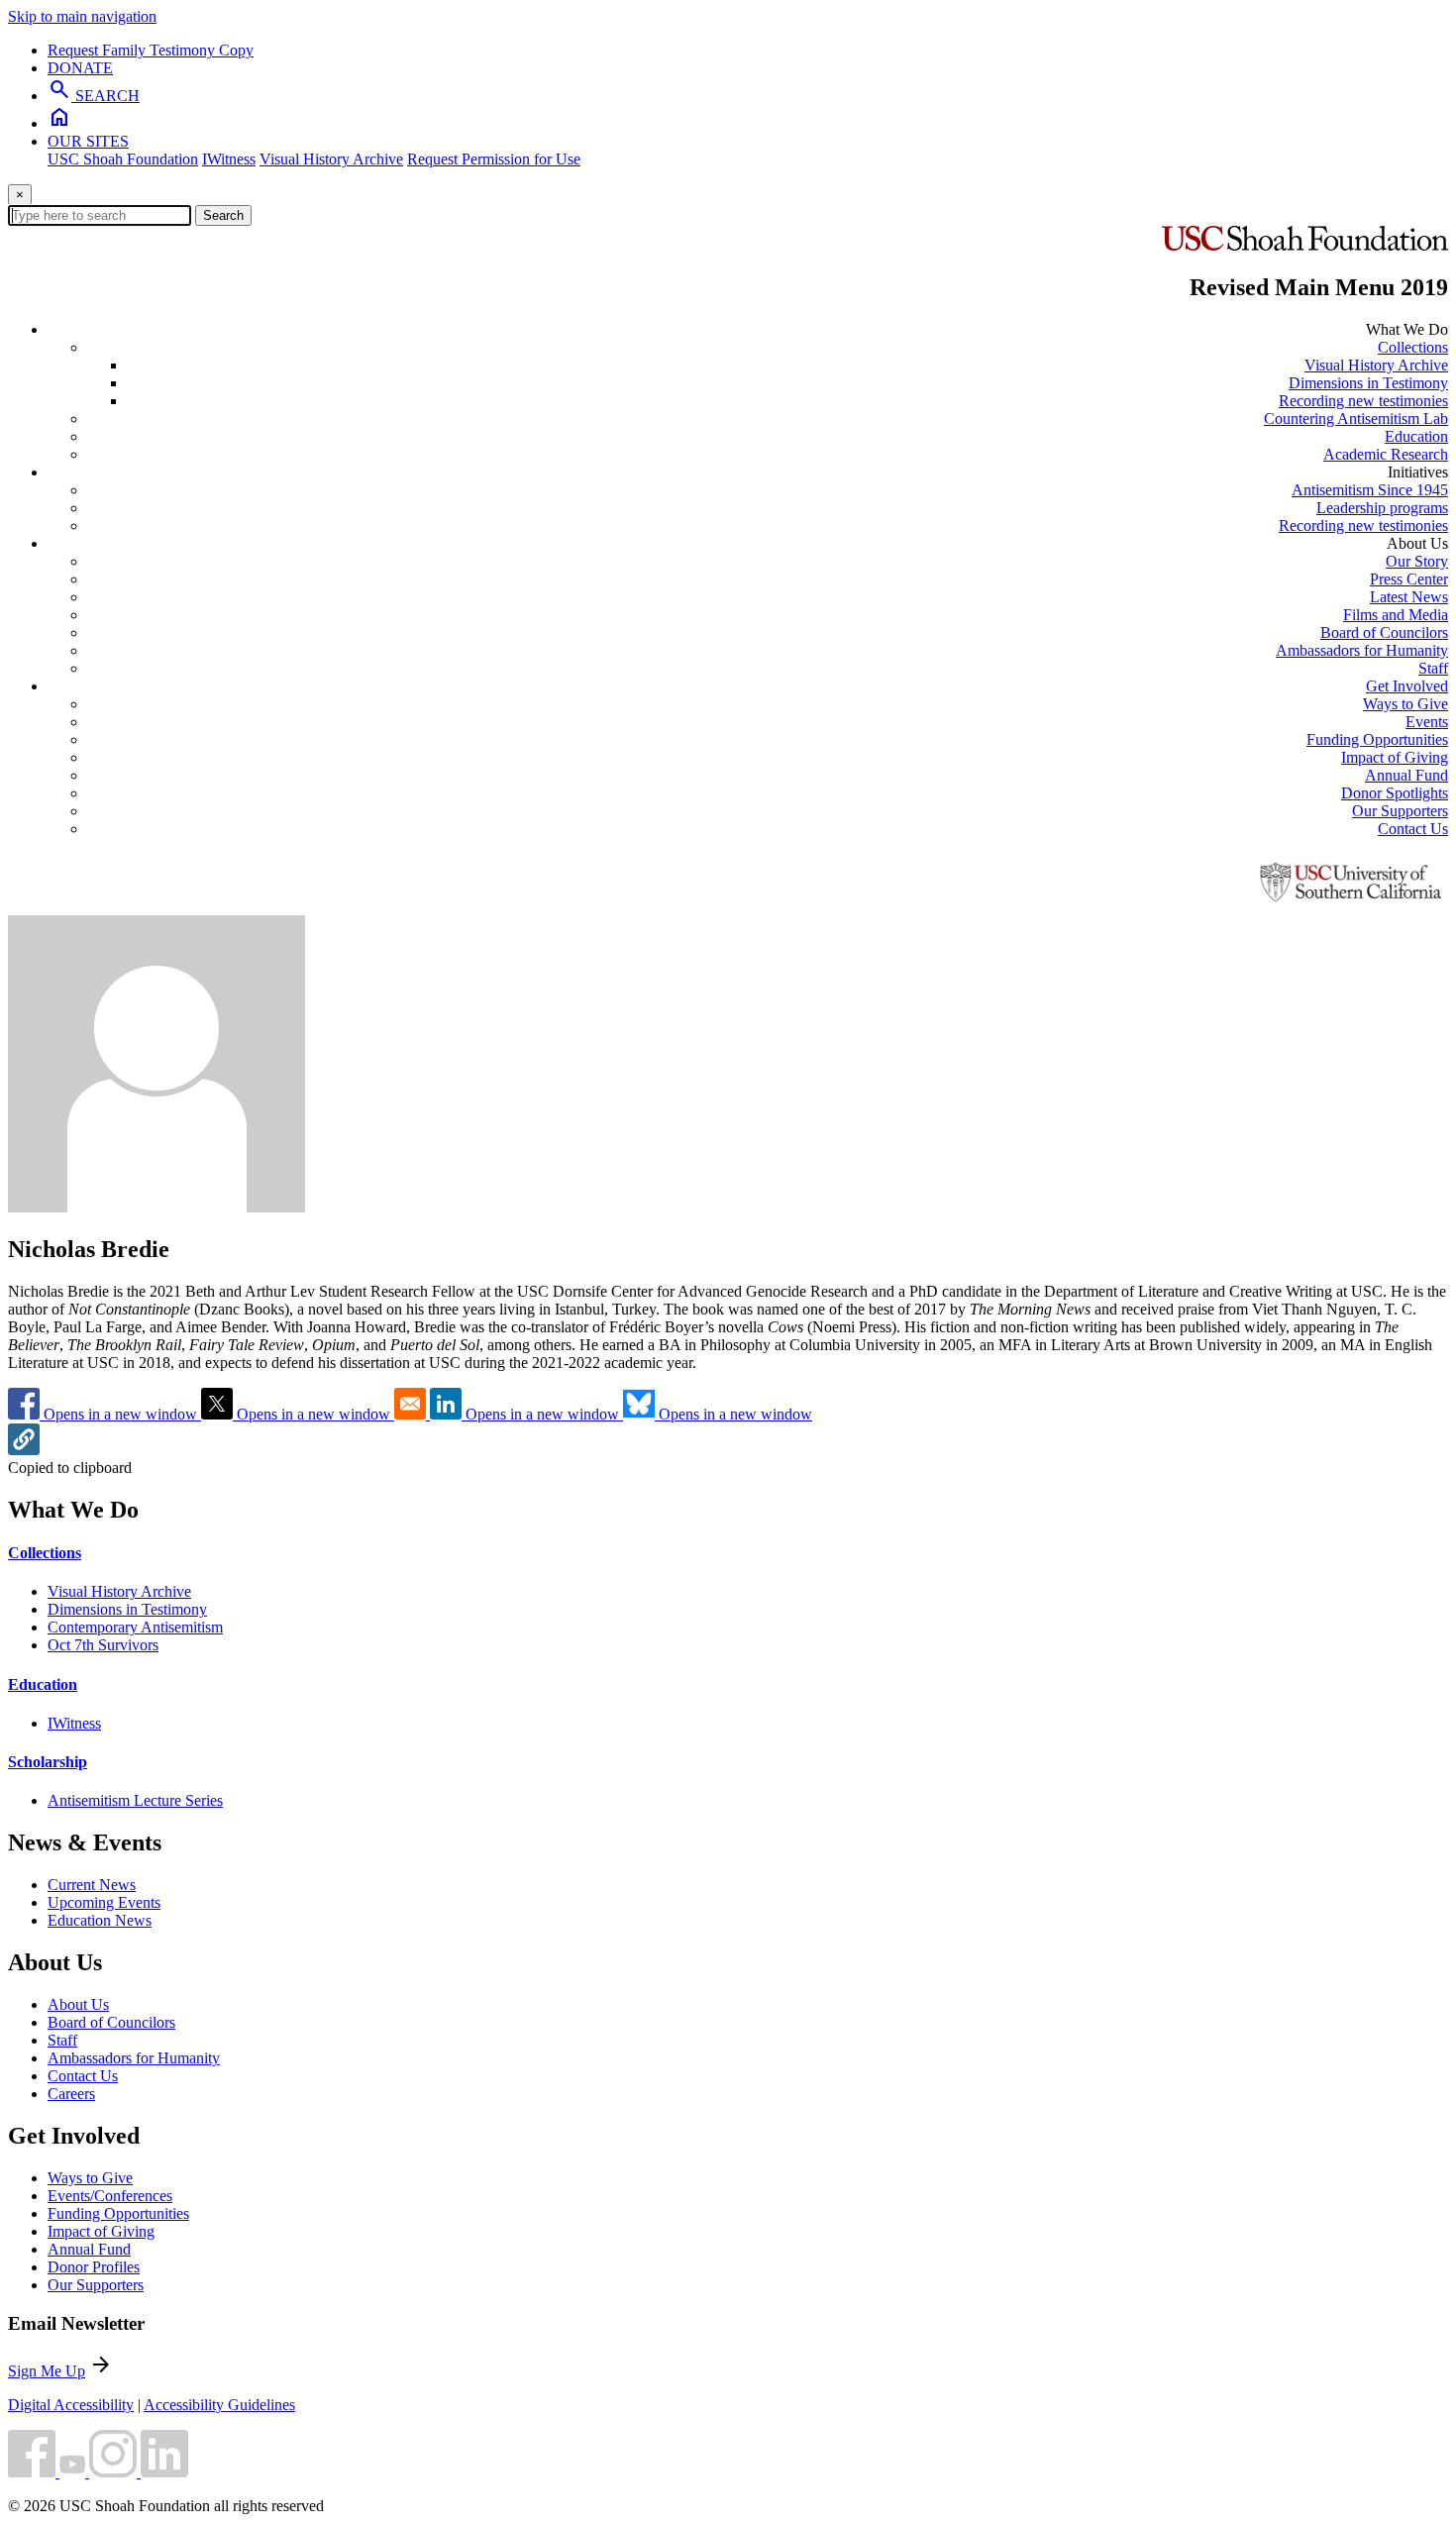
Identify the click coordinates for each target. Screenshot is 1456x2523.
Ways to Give (1405, 704)
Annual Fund (1406, 775)
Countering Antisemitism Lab (1356, 419)
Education (1416, 436)
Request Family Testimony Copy (151, 50)
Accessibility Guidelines (219, 2405)
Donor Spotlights (1395, 793)
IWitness (229, 159)
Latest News (1409, 597)
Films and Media (1396, 615)
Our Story (1417, 561)
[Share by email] (412, 1414)
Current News (92, 1885)
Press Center (1409, 579)
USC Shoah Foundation (123, 159)
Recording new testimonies (1363, 401)
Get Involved (1407, 686)
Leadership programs (1382, 508)
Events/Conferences (110, 2196)
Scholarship (48, 1762)
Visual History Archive (331, 159)
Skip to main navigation (82, 16)
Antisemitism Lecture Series (135, 1800)
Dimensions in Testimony (1368, 383)
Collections (1413, 347)
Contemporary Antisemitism (135, 1627)
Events (1427, 722)
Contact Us (1413, 829)
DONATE (80, 68)
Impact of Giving (1395, 757)
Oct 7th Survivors (103, 1645)
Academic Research (1386, 454)
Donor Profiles (94, 2267)
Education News (100, 1920)
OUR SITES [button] (88, 141)
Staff (1433, 668)
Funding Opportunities (1377, 739)
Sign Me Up (47, 2371)
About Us (78, 2004)
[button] (24, 1450)
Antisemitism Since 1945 (1370, 490)
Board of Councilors (1384, 632)
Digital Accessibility (71, 2405)
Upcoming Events (104, 1902)
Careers (71, 2094)
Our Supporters (1400, 811)
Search (223, 215)
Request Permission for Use (494, 159)
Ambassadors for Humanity (1362, 650)
